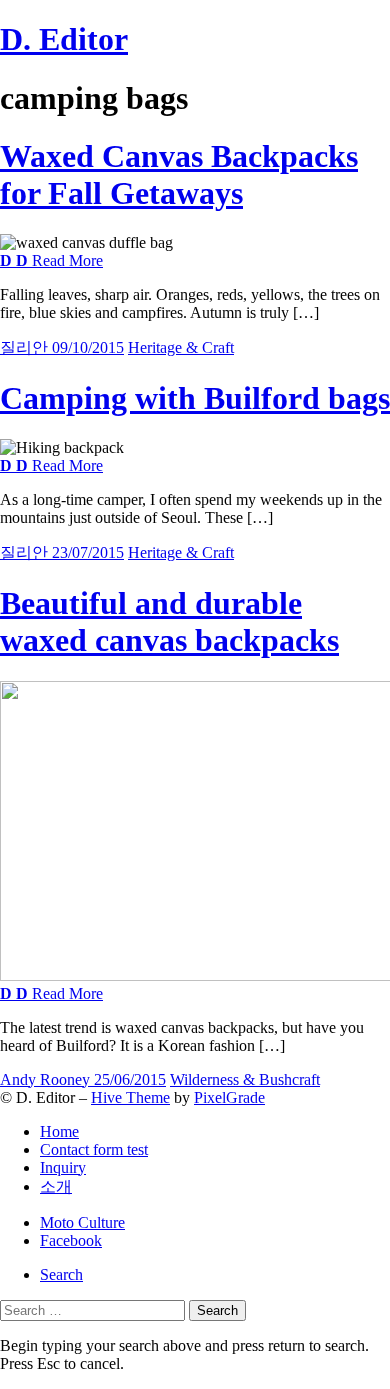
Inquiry (63, 1167)
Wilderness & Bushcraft (245, 1079)
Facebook (71, 1240)
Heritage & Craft (181, 347)
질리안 (26, 347)
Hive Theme (130, 1097)
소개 (56, 1186)
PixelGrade (229, 1097)
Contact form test (94, 1149)
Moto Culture (82, 1222)
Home (59, 1131)
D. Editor (64, 39)
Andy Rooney (47, 1079)
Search (61, 1274)
